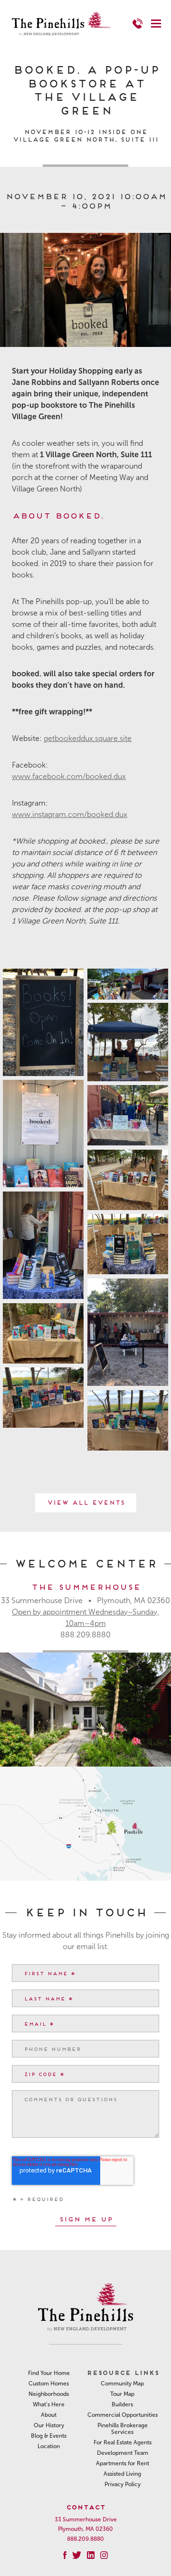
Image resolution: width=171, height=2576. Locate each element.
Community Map (122, 2384)
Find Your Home (49, 2373)
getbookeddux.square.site (88, 738)
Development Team (123, 2453)
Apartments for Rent (123, 2463)
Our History (49, 2425)
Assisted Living (122, 2474)
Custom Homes (49, 2384)
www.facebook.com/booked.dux (69, 776)
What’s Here (49, 2404)
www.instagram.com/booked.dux (70, 814)
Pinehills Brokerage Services (123, 2429)
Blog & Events (49, 2436)
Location (49, 2446)
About (49, 2415)
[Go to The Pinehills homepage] (61, 24)
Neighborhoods (49, 2394)
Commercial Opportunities (123, 2415)
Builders (122, 2404)
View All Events (86, 1502)
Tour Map (122, 2394)
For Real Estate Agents (123, 2442)
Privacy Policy (123, 2484)
